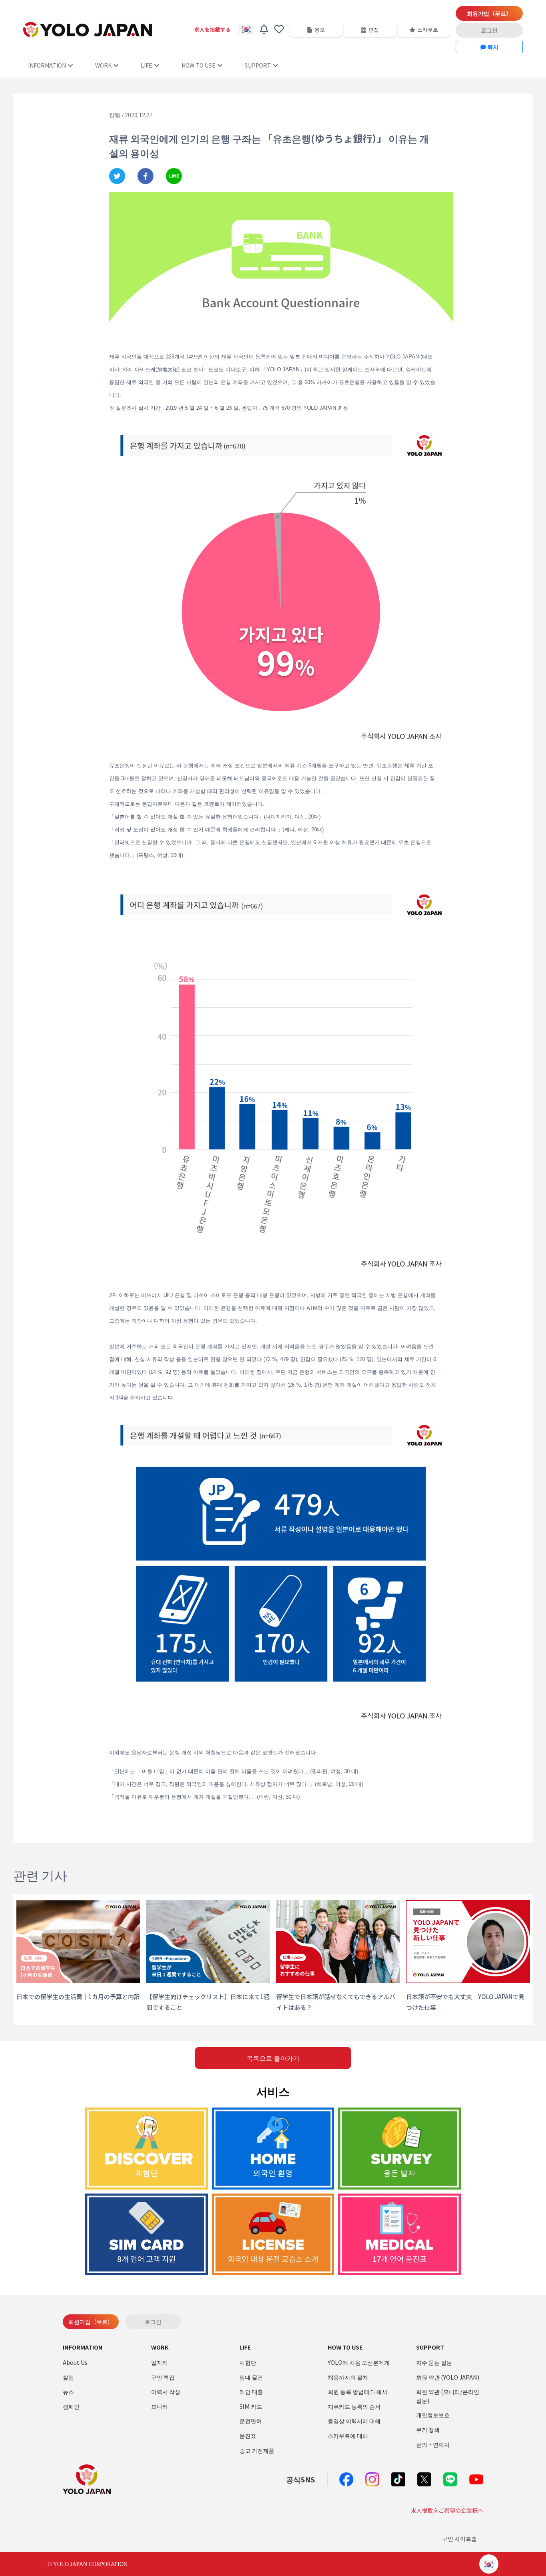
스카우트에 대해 (348, 2435)
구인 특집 (163, 2377)
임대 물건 (251, 2377)
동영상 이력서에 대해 (354, 2421)
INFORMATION (47, 65)
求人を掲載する (212, 29)
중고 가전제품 (257, 2450)
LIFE (146, 65)
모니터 (159, 2406)
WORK (103, 65)
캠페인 (71, 2406)
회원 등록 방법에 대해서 (358, 2391)
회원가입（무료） (489, 13)
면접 (374, 29)
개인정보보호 (433, 2415)
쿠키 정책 (428, 2429)
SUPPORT (258, 65)
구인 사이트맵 (459, 2538)
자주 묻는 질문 (434, 2362)
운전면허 (251, 2421)
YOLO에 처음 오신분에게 (359, 2362)
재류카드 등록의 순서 (354, 2406)
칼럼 (68, 2377)
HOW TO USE (198, 65)
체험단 (248, 2362)
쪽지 (492, 47)
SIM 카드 (251, 2406)
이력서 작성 (166, 2391)
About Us (75, 2362)
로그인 (489, 30)
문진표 (248, 2435)
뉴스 (68, 2391)
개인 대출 (251, 2391)
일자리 (159, 2362)
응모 (320, 29)
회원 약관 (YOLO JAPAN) (448, 2377)
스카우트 (428, 29)
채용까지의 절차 (348, 2377)
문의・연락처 (433, 2444)
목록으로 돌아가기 (273, 2058)
